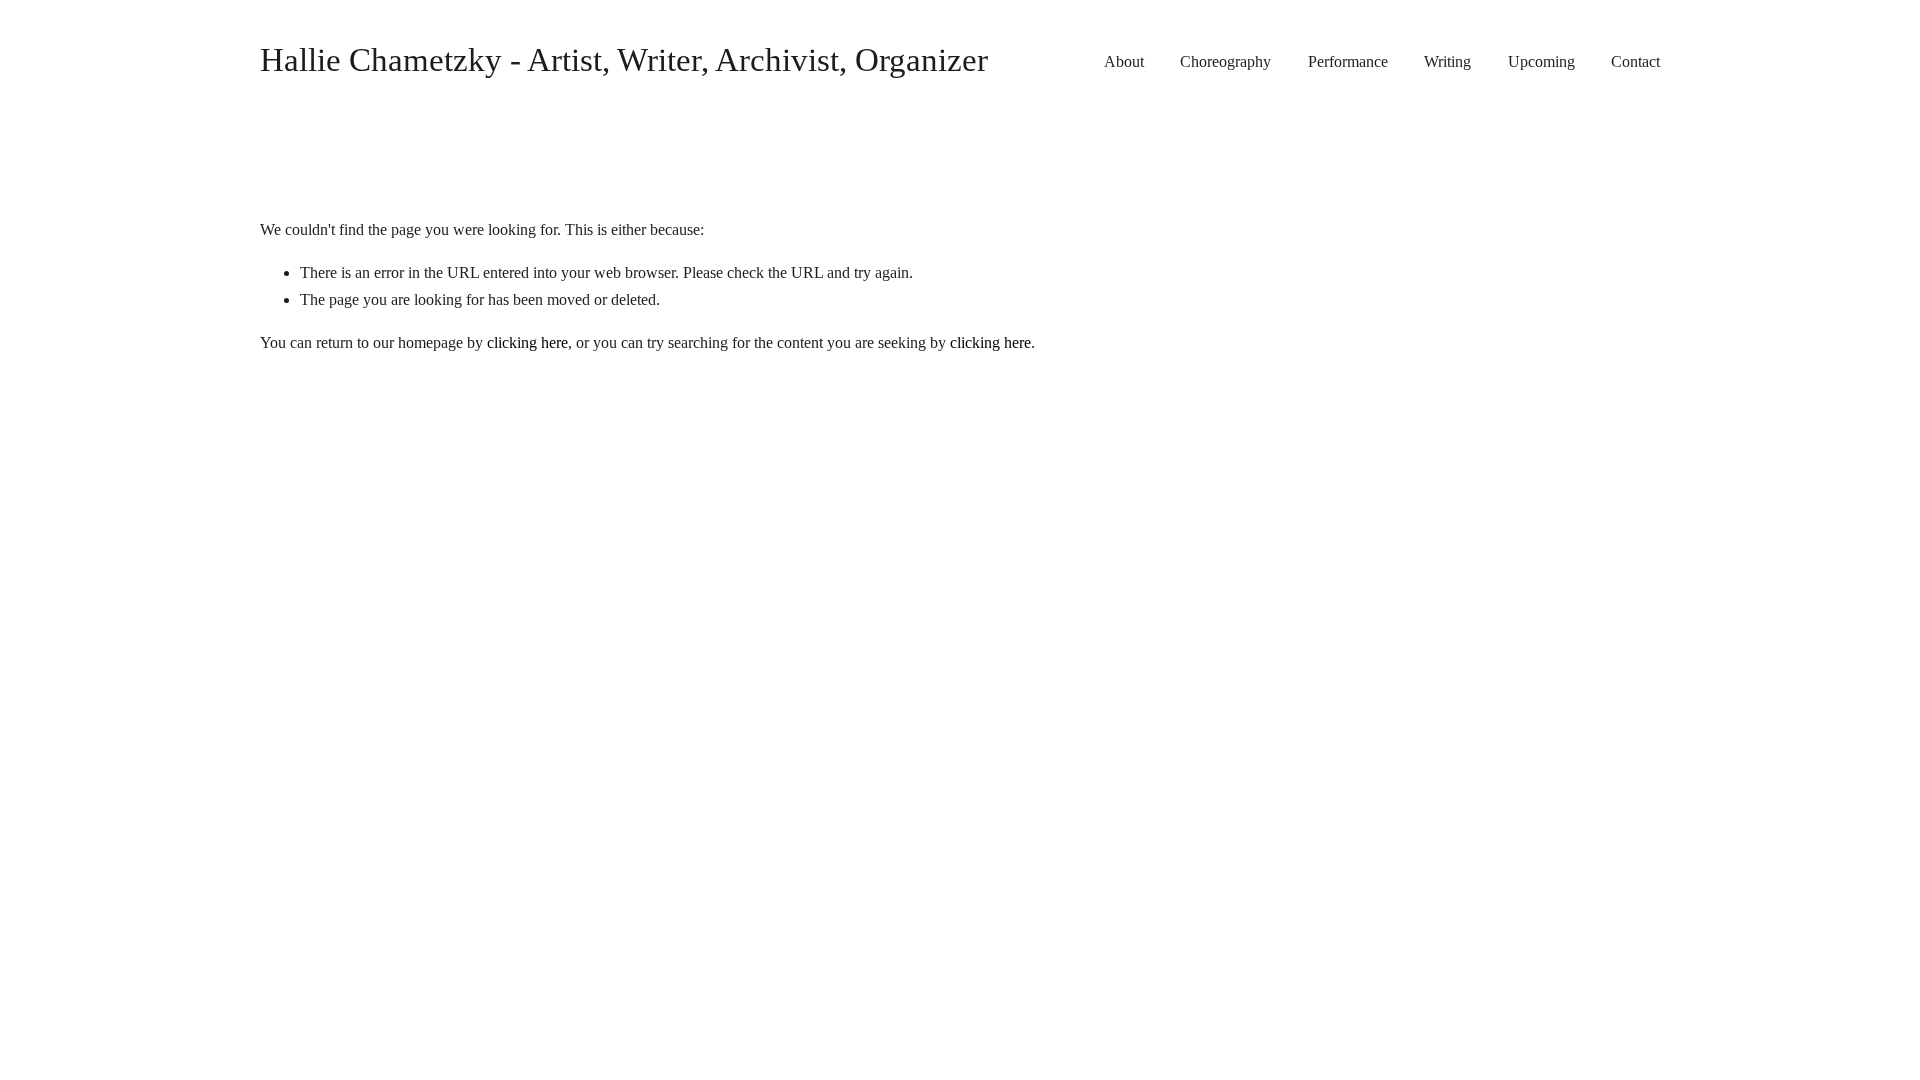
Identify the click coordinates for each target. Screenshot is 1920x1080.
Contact (1635, 61)
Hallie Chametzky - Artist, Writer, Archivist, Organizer (624, 60)
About (1124, 61)
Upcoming (1541, 61)
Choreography (1225, 61)
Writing (1447, 61)
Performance (1348, 61)
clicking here (527, 342)
